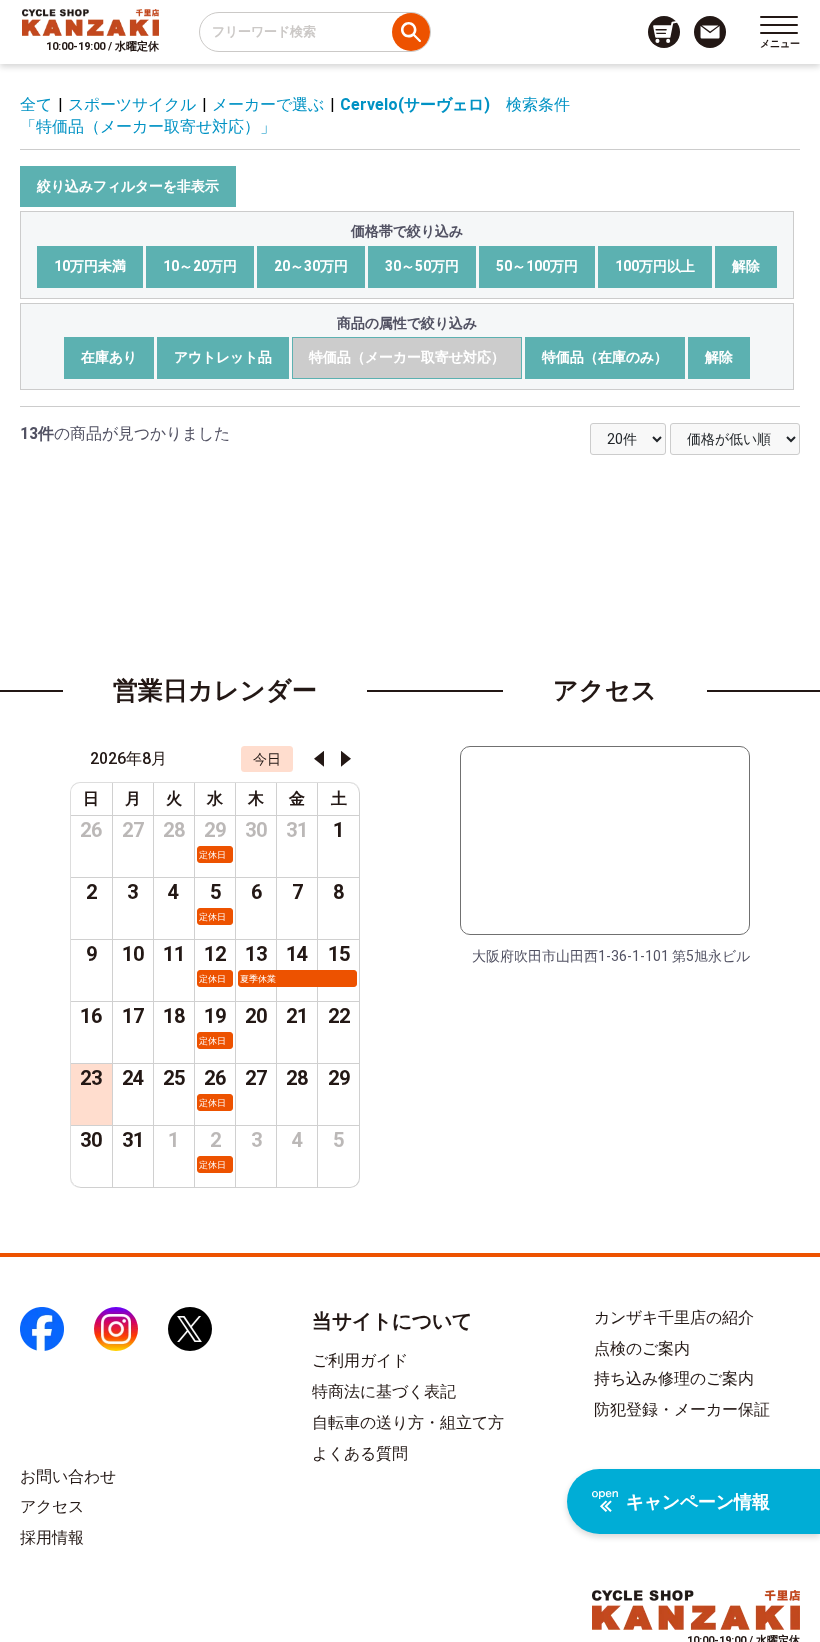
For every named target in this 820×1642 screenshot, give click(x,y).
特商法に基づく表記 (384, 1391)
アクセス (52, 1506)
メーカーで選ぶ (268, 104)
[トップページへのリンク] (90, 22)
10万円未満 (90, 266)
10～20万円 (200, 266)
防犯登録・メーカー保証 (682, 1409)
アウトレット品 (223, 357)
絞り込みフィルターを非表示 (128, 186)
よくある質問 (360, 1453)
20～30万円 (311, 266)
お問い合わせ (68, 1476)
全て (36, 104)
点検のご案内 (642, 1348)
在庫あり (109, 357)
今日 (267, 759)
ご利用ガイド (360, 1360)
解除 (746, 266)
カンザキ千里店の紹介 (674, 1317)
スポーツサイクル (132, 104)
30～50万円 (422, 266)
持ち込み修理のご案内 (674, 1378)
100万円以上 (655, 266)
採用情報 (52, 1537)
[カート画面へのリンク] (664, 32)
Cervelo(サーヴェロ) (415, 104)
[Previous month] (319, 759)
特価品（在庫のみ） (605, 357)
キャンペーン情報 (698, 1501)
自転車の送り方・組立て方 (408, 1422)
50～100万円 (537, 266)
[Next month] (346, 759)
